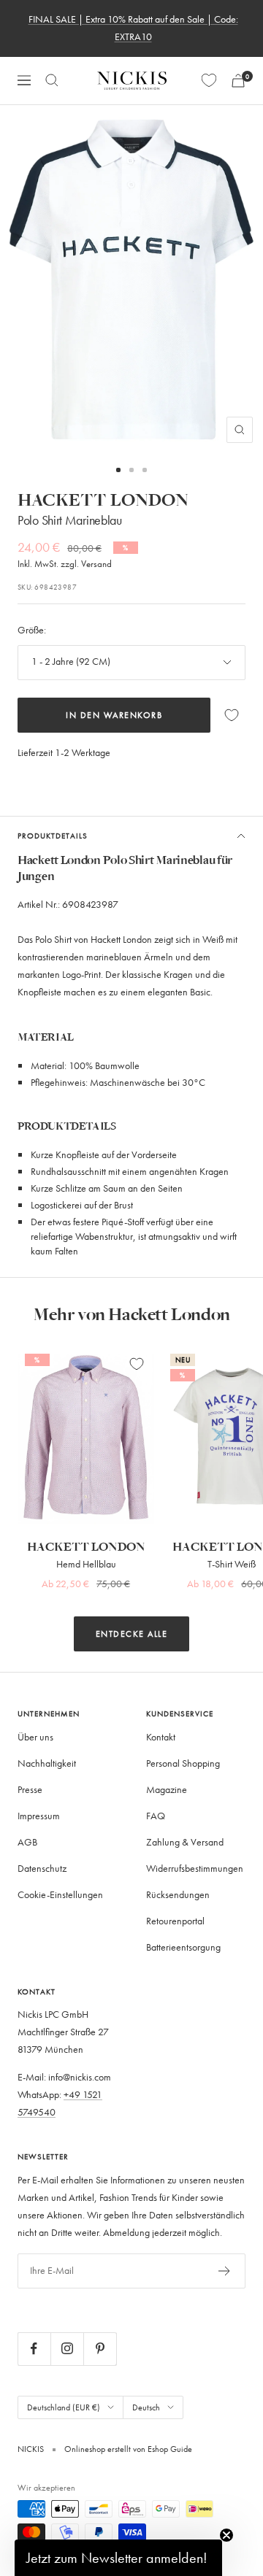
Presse (30, 1790)
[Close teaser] (226, 2535)
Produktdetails (53, 836)
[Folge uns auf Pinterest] (100, 2349)
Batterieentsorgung (183, 1947)
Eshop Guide (169, 2449)
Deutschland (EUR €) (64, 2407)
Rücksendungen (178, 1895)
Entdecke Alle (132, 1634)
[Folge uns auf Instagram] (67, 2349)
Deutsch (146, 2407)
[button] (118, 2558)
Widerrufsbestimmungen (195, 1869)
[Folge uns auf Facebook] (34, 2349)
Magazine (167, 1790)
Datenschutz (42, 1869)
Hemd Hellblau (86, 1564)
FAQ (156, 1816)
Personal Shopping (183, 1763)
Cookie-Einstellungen (60, 1895)
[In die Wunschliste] (232, 715)
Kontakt (161, 1737)
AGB (27, 1842)
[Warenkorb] (238, 81)
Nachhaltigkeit (47, 1763)
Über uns (35, 1737)
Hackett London (103, 501)
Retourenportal (175, 1921)
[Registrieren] (225, 2271)
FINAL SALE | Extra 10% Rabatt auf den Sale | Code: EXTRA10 (133, 28)
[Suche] (52, 80)
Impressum (39, 1816)
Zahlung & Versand (185, 1842)
